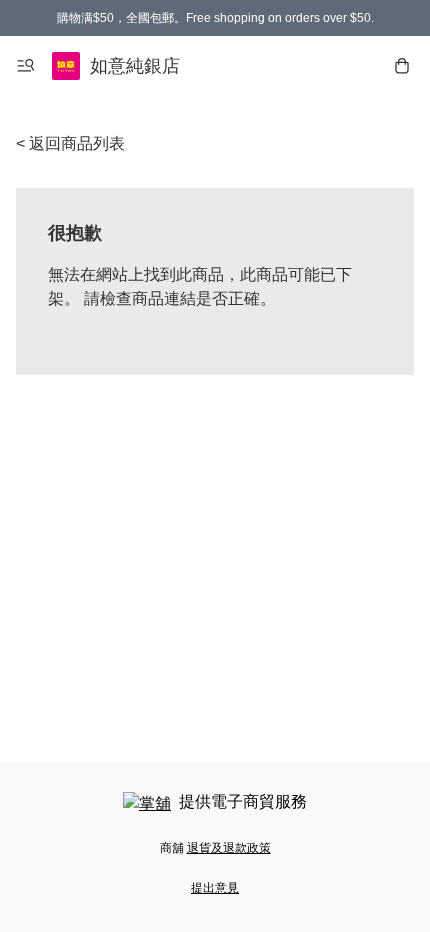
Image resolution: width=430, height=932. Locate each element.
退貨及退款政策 (229, 848)
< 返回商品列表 (70, 143)
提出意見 (215, 888)
